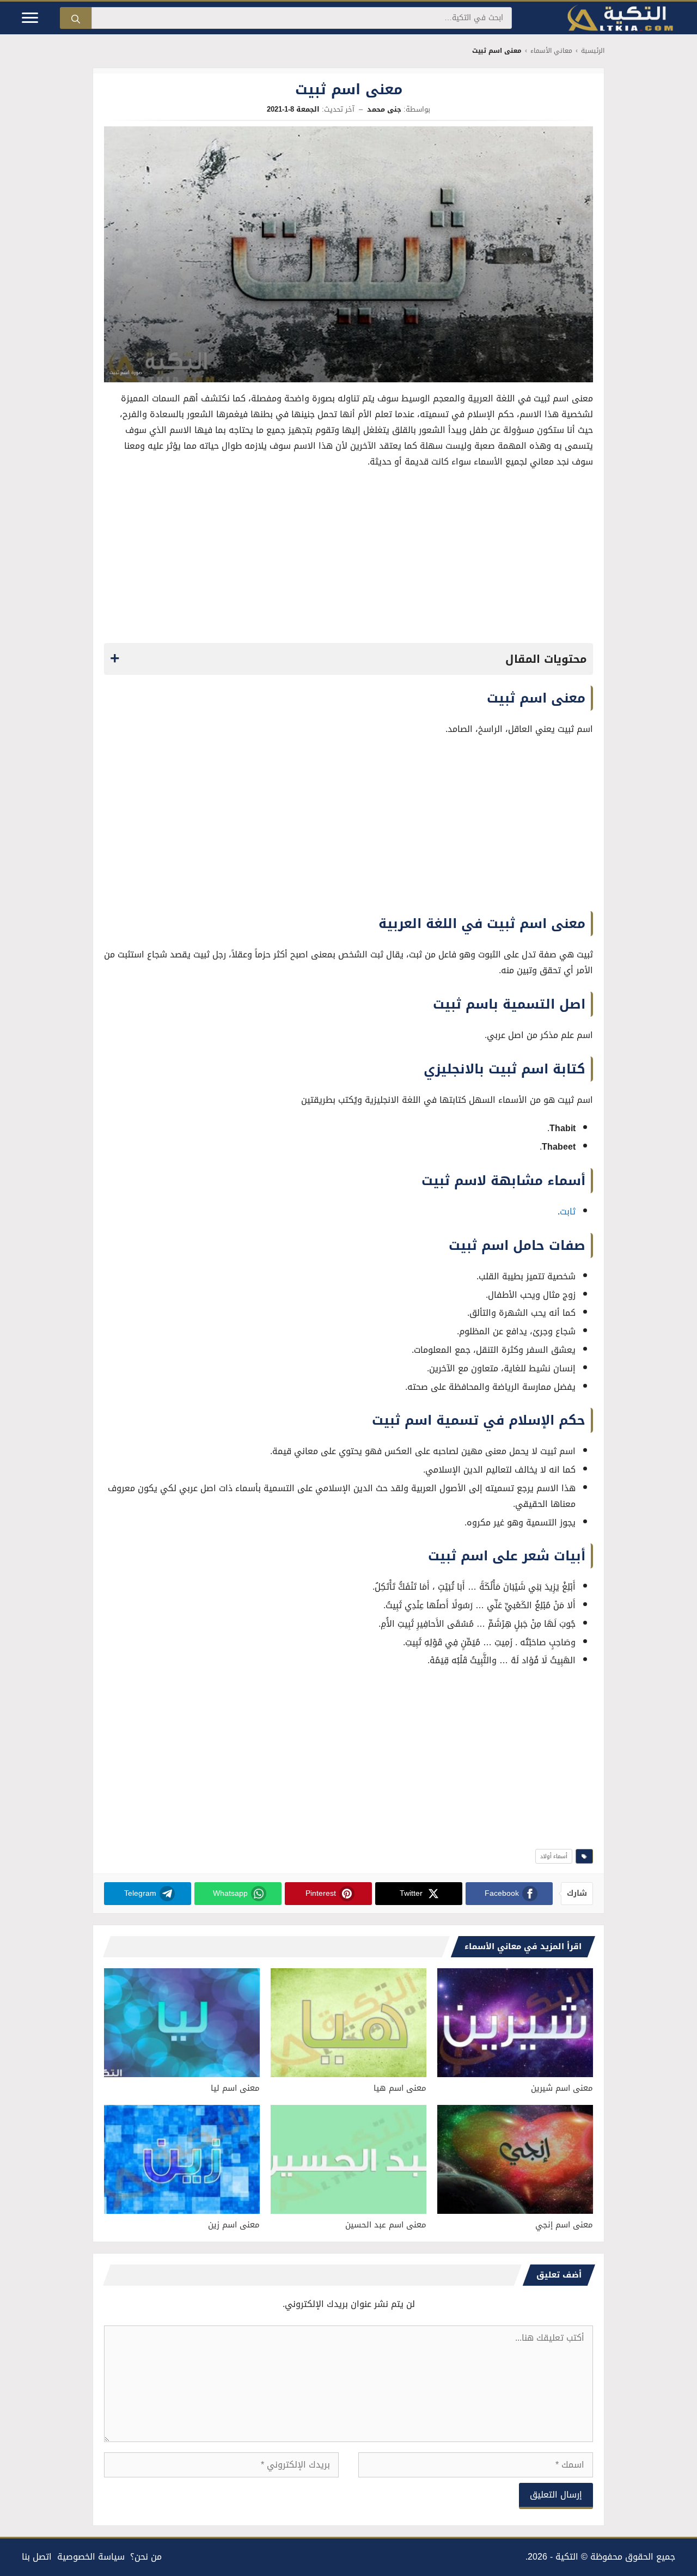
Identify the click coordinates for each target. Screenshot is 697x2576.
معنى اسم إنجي (564, 2225)
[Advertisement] (348, 559)
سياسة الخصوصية (91, 2557)
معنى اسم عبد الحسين (386, 2225)
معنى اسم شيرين (562, 2088)
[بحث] (76, 18)
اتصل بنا (37, 2557)
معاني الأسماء (551, 51)
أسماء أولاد (554, 1856)
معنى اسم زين (234, 2225)
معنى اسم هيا (400, 2088)
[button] (348, 659)
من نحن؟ (146, 2557)
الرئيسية (593, 51)
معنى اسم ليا (235, 2088)
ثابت (568, 1211)
